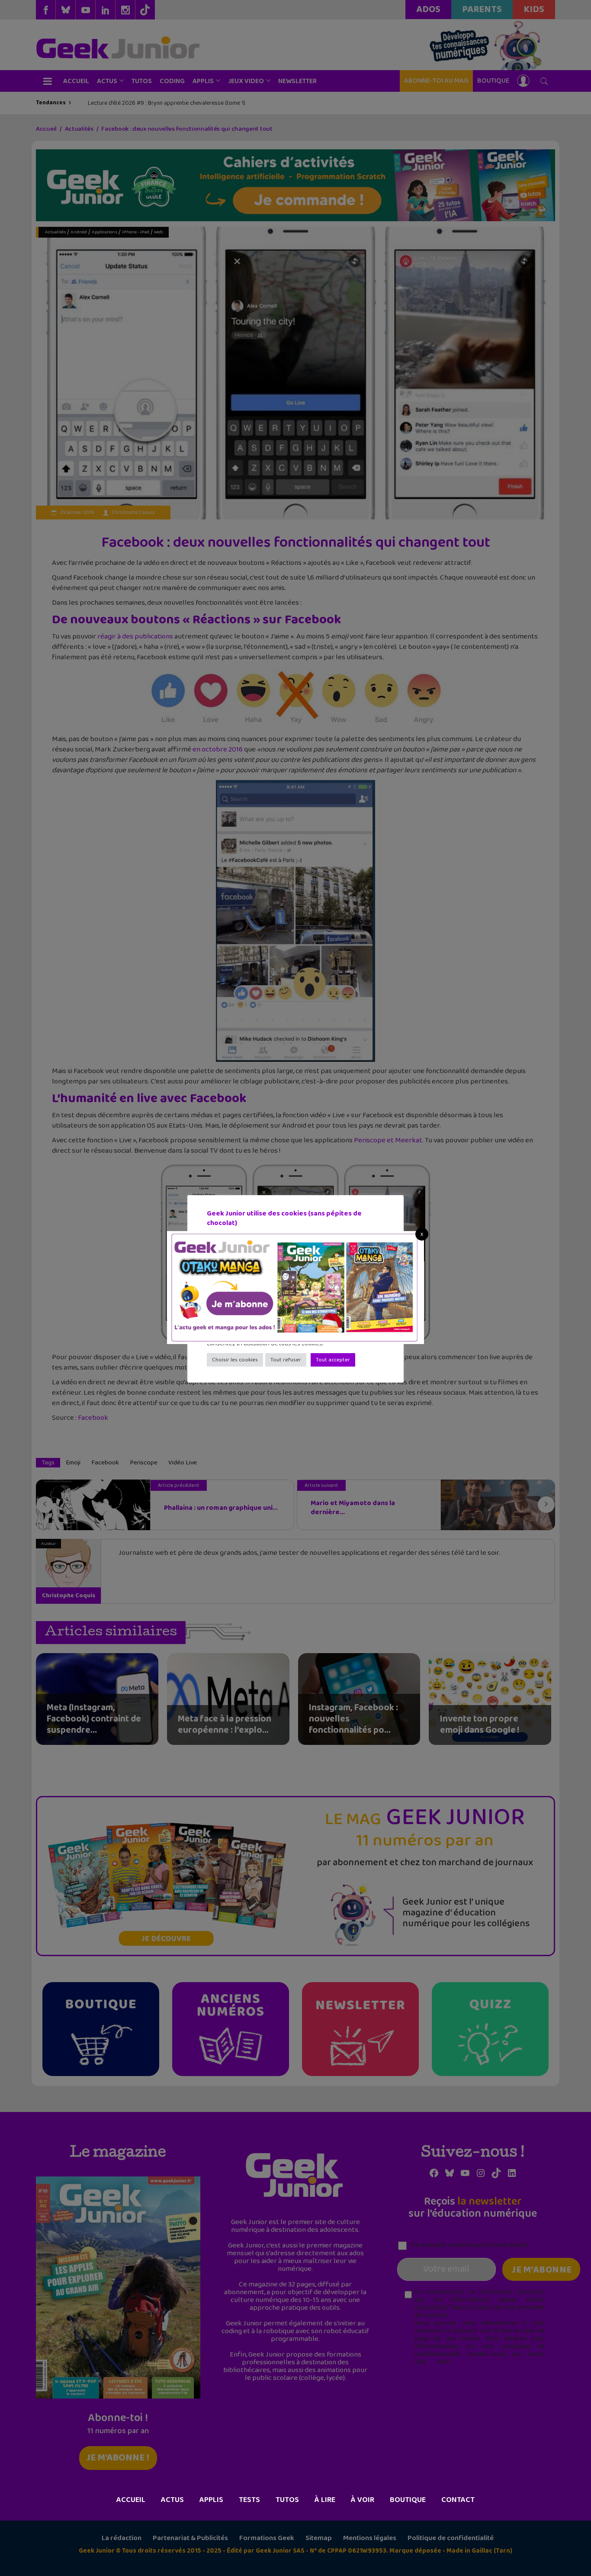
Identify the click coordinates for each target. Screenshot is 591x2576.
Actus (172, 2500)
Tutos (287, 2500)
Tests (249, 2500)
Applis (211, 2500)
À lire (325, 2500)
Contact (458, 2500)
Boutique (408, 2500)
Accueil (131, 2500)
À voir (363, 2500)
